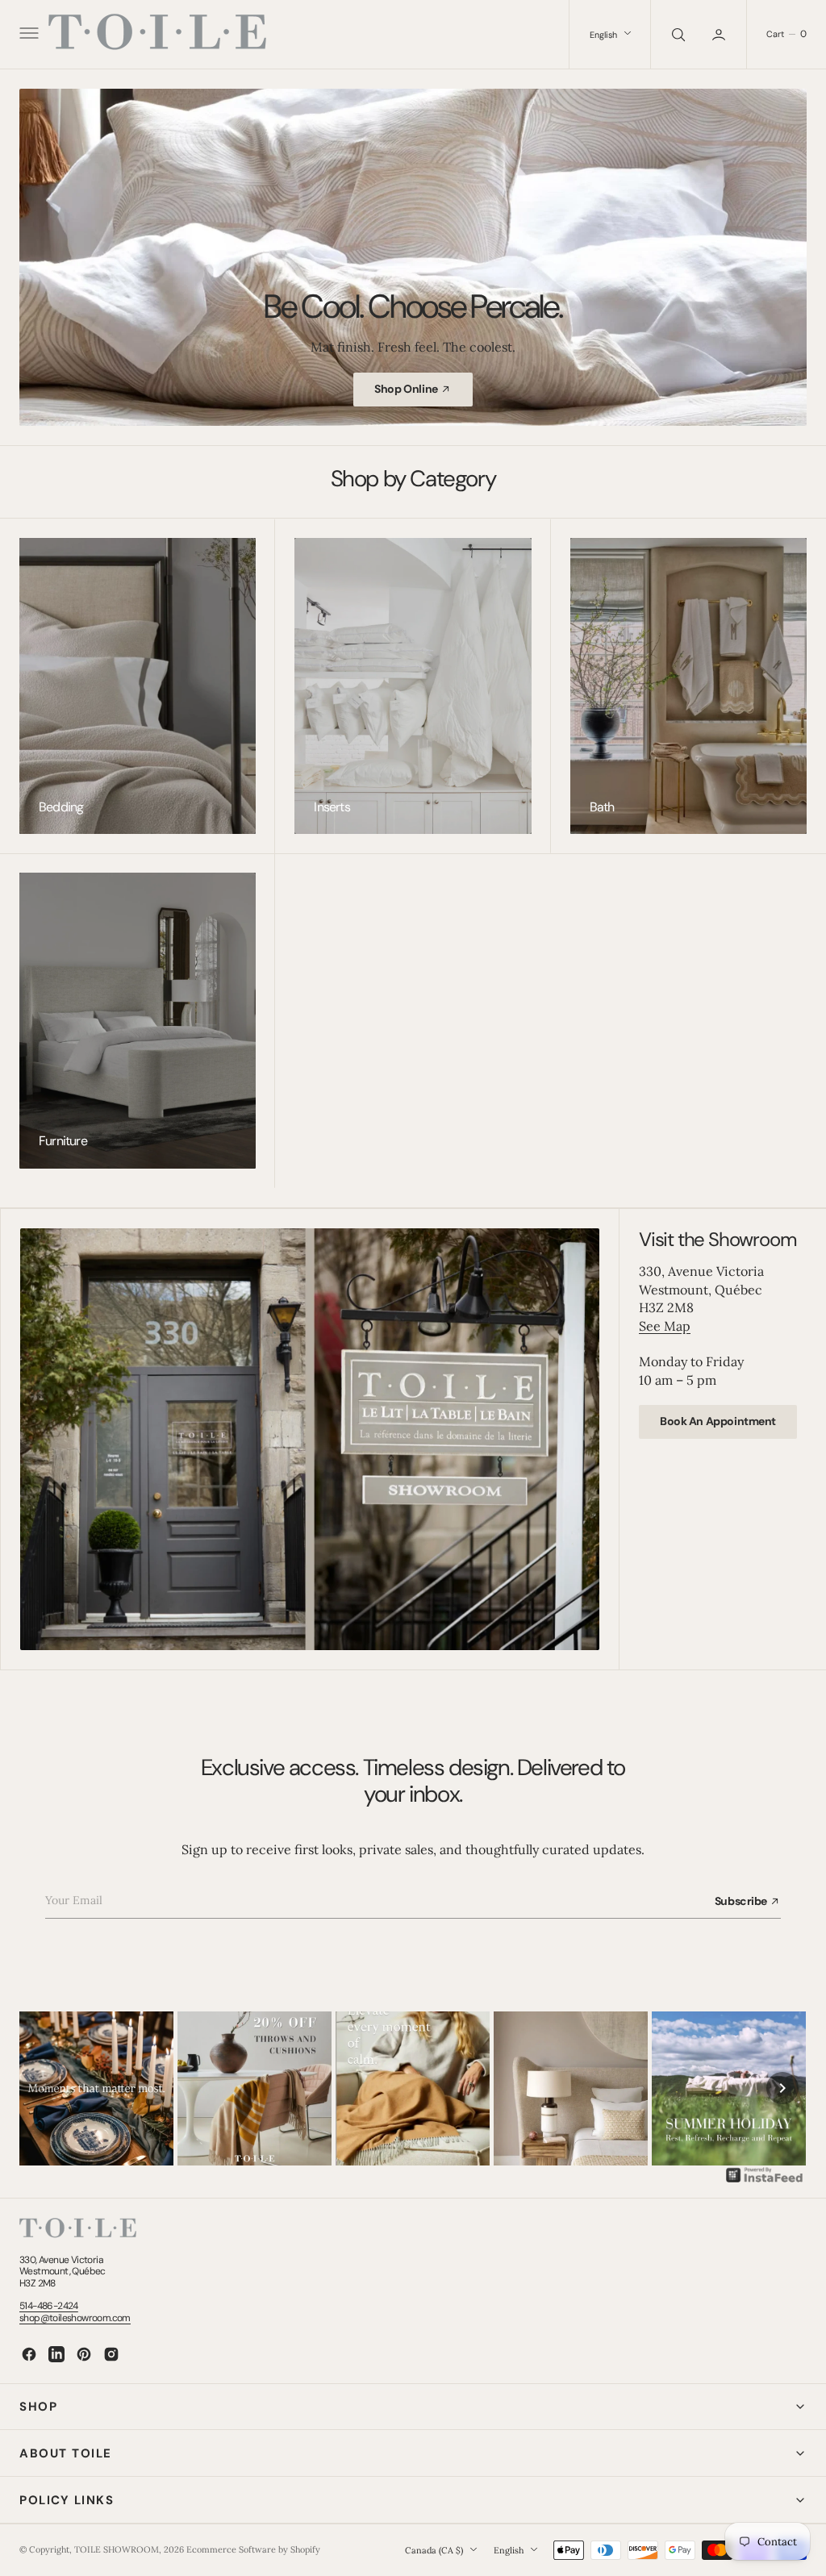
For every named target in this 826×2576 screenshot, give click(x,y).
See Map (665, 1326)
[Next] (782, 2088)
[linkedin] (56, 2354)
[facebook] (29, 2354)
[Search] (677, 34)
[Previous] (44, 2088)
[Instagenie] (765, 2181)
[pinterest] (84, 2354)
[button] (27, 35)
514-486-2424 (49, 2306)
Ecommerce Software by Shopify (253, 2549)
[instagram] (111, 2354)
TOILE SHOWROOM (117, 2549)
